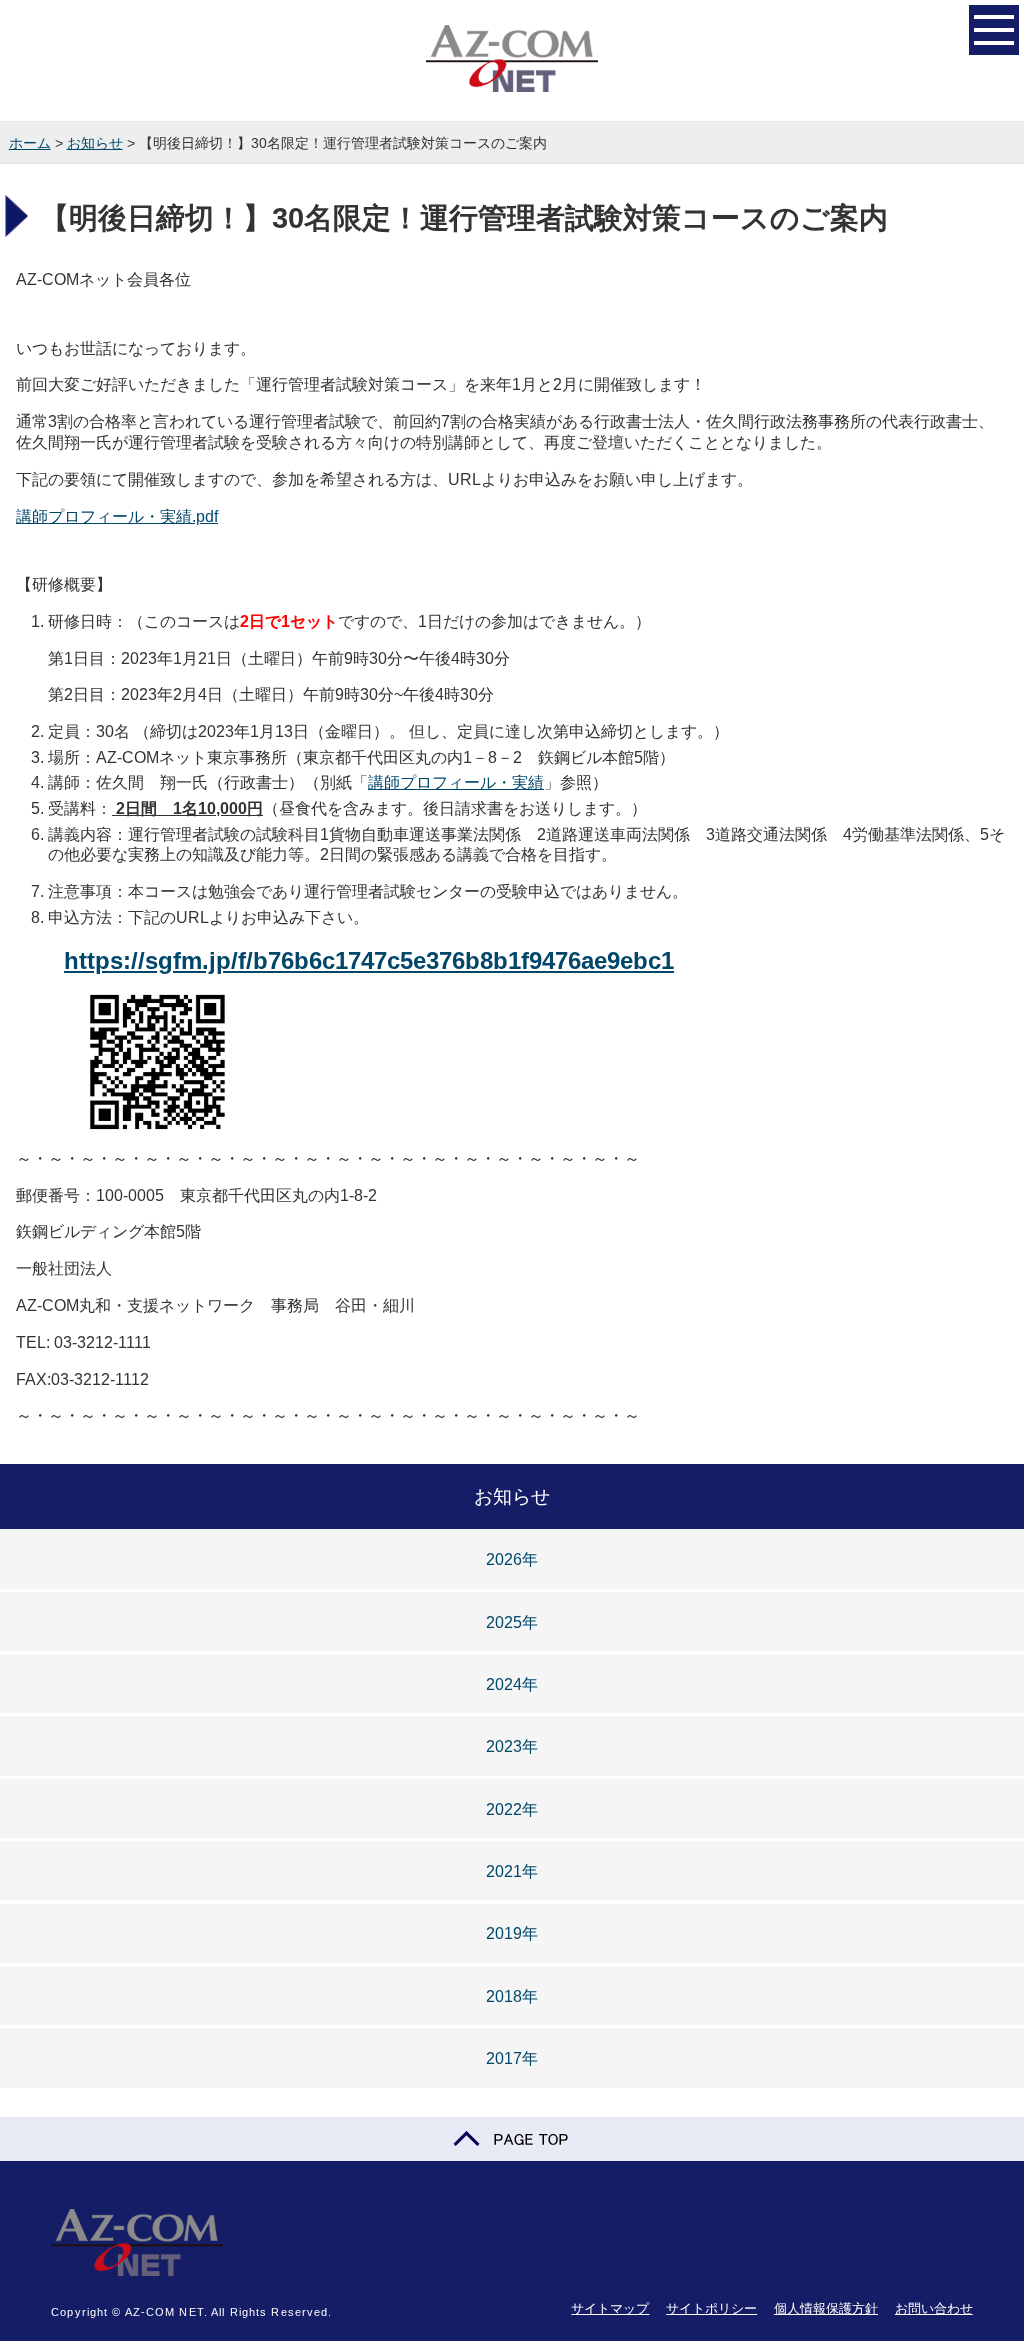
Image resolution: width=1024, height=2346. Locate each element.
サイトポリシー (711, 2308)
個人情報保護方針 (826, 2308)
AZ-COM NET (512, 60)
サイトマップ (610, 2308)
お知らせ (95, 143)
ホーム (30, 143)
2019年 (512, 1933)
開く (994, 30)
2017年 (512, 2058)
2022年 (512, 1809)
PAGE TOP (512, 2139)
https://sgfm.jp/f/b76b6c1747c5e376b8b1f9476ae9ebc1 (369, 960)
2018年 (512, 1996)
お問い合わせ (934, 2308)
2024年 (512, 1684)
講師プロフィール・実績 (456, 782)
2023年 (512, 1746)
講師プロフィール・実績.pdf (117, 516)
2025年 (512, 1622)
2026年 (512, 1559)
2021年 (512, 1871)
